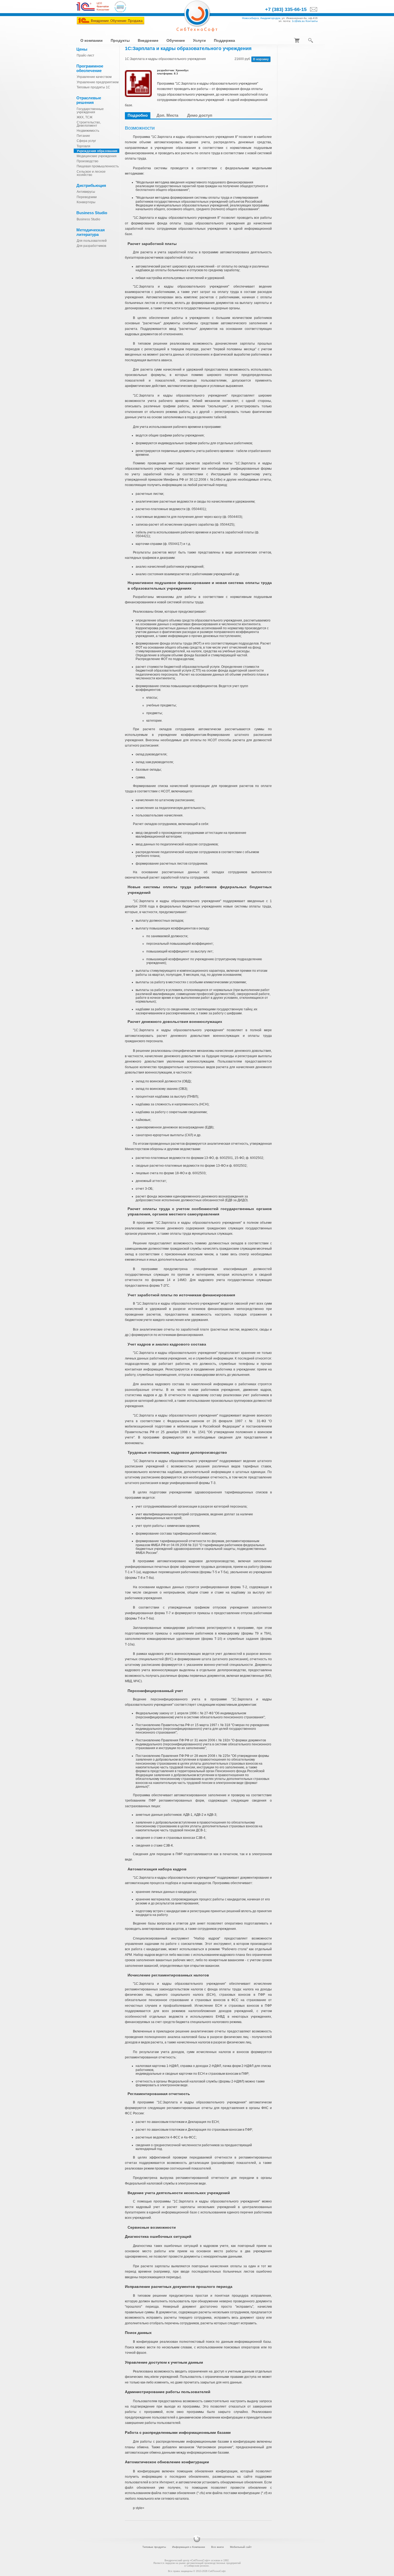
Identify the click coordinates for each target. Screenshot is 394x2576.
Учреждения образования (97, 151)
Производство (88, 161)
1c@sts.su (298, 21)
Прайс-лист (86, 55)
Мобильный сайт (241, 2547)
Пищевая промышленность (98, 166)
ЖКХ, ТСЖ (85, 117)
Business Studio (88, 219)
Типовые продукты (154, 2547)
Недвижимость (88, 131)
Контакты (312, 21)
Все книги (218, 2547)
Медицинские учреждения (97, 156)
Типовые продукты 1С (93, 87)
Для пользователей (92, 241)
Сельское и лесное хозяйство (91, 173)
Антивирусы (86, 192)
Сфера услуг (86, 141)
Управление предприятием (98, 82)
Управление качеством (94, 77)
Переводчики (87, 197)
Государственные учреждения (90, 111)
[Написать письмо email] (312, 10)
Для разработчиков (91, 246)
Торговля (83, 146)
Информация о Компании (189, 2547)
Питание (83, 136)
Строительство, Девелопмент (89, 124)
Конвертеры (86, 202)
